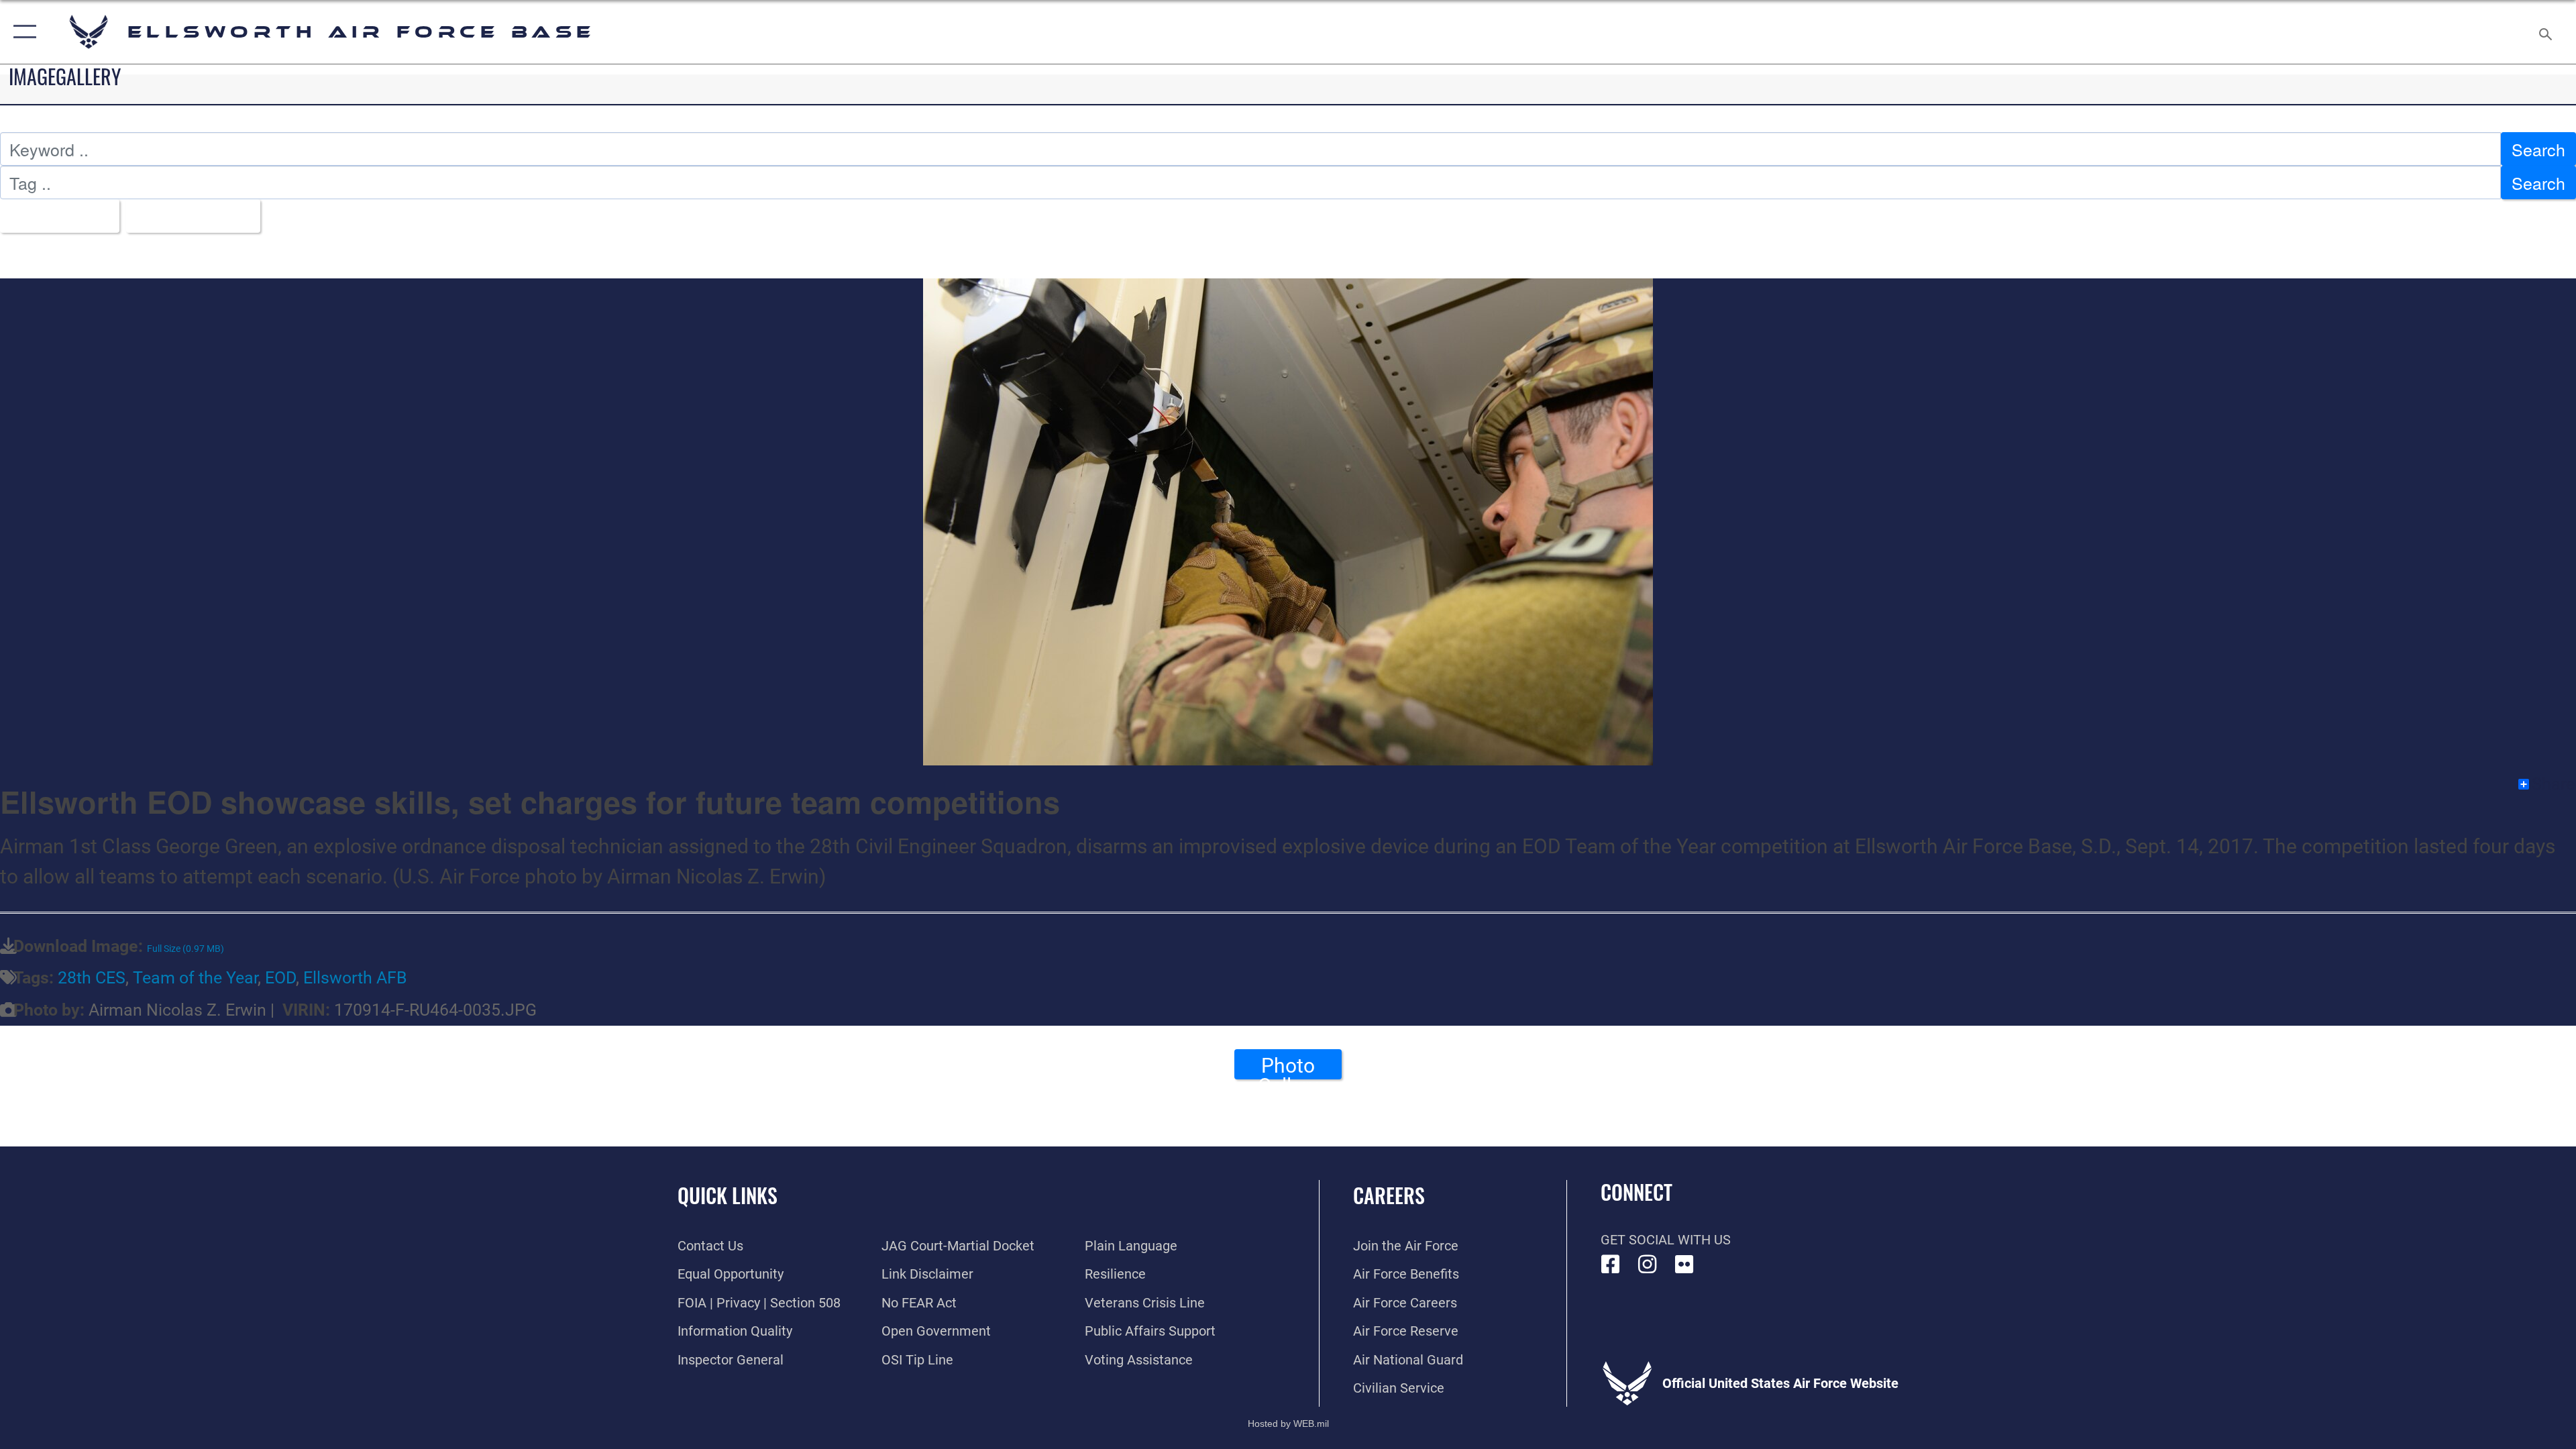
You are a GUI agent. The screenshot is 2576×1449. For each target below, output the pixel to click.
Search (2538, 149)
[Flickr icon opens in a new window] (1684, 1265)
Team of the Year (195, 978)
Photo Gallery (1288, 1067)
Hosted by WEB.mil (1288, 1424)
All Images (53, 216)
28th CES (92, 978)
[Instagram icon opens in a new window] (1648, 1265)
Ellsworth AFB (355, 978)
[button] (22, 32)
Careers (1389, 1195)
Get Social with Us (1666, 1240)
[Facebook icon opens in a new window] (1611, 1265)
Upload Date (186, 216)
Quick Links (728, 1195)
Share (2553, 784)
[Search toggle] (2544, 32)
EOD (280, 978)
